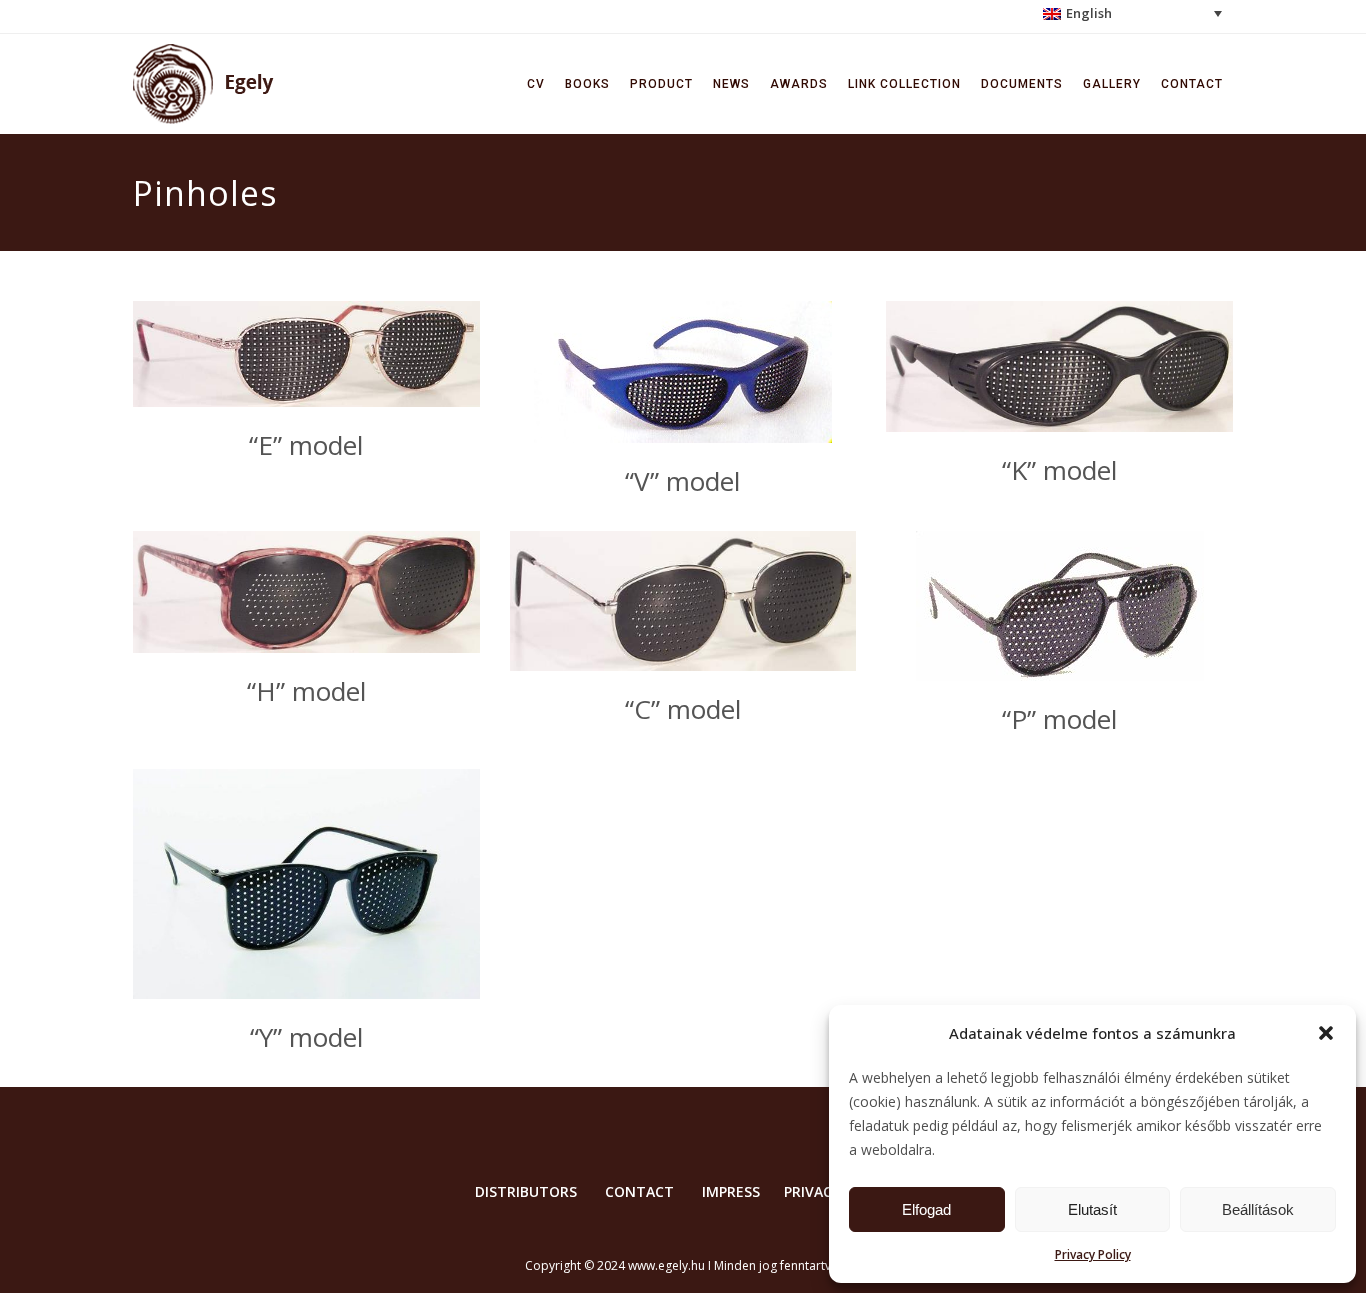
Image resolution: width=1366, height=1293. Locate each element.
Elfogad (926, 1209)
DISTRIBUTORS (526, 1191)
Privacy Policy (1093, 1254)
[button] (1326, 1033)
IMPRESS (731, 1191)
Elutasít (1092, 1209)
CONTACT (639, 1191)
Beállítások (1258, 1209)
